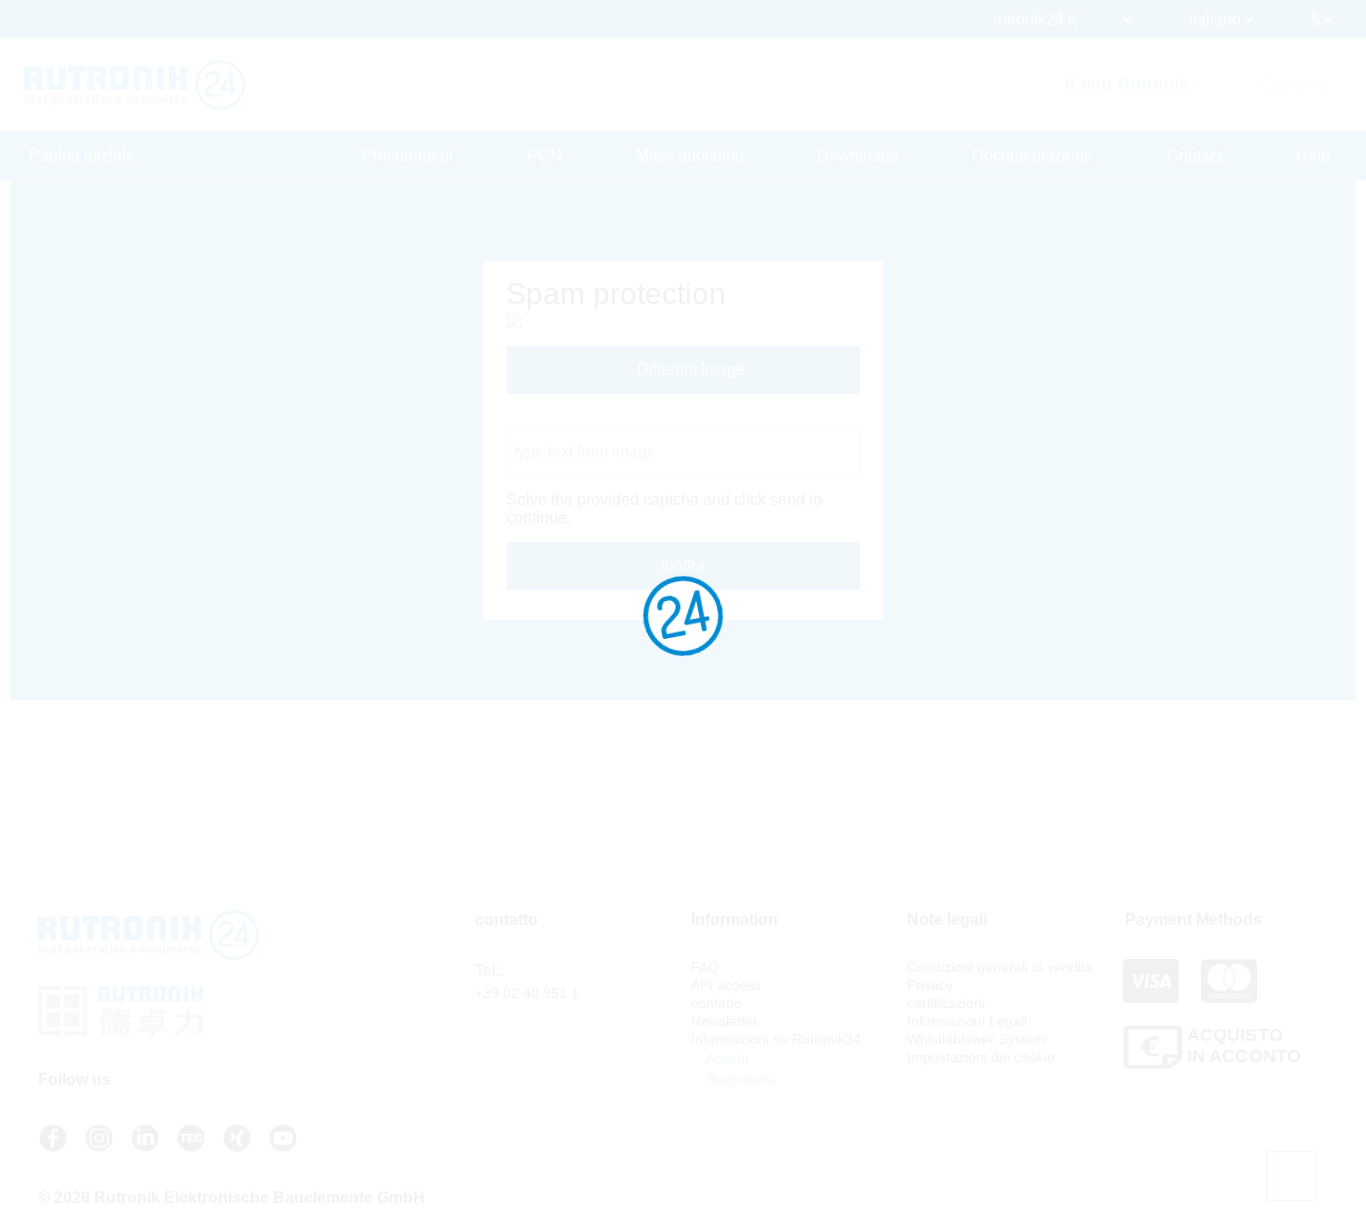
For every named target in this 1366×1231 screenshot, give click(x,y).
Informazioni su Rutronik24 (776, 1039)
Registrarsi (739, 1079)
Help (1313, 155)
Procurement (407, 155)
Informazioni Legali (967, 1021)
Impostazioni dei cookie (981, 1057)
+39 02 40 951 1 (527, 993)
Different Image (689, 369)
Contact (1194, 155)
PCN (544, 155)
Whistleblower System (976, 1039)
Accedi (725, 1058)
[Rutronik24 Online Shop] (134, 85)
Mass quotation (690, 155)
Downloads (857, 155)
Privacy (930, 985)
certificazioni (946, 1003)
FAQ (705, 967)
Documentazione (1032, 155)
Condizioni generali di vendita (1000, 967)
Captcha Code (557, 417)
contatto (716, 1003)
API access (726, 985)
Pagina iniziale (82, 155)
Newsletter (724, 1021)
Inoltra (683, 565)
